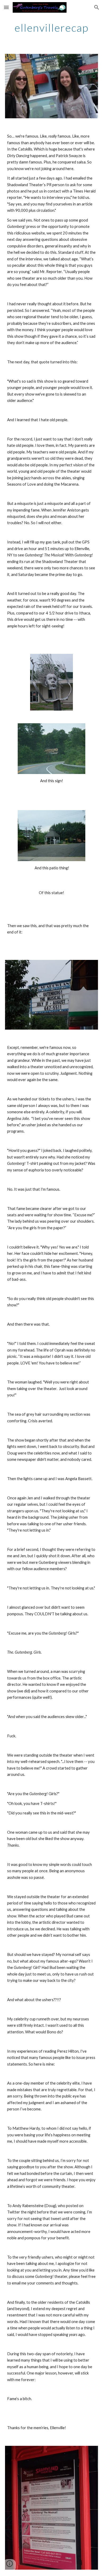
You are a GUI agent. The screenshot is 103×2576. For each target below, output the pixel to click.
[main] (51, 28)
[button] (6, 7)
